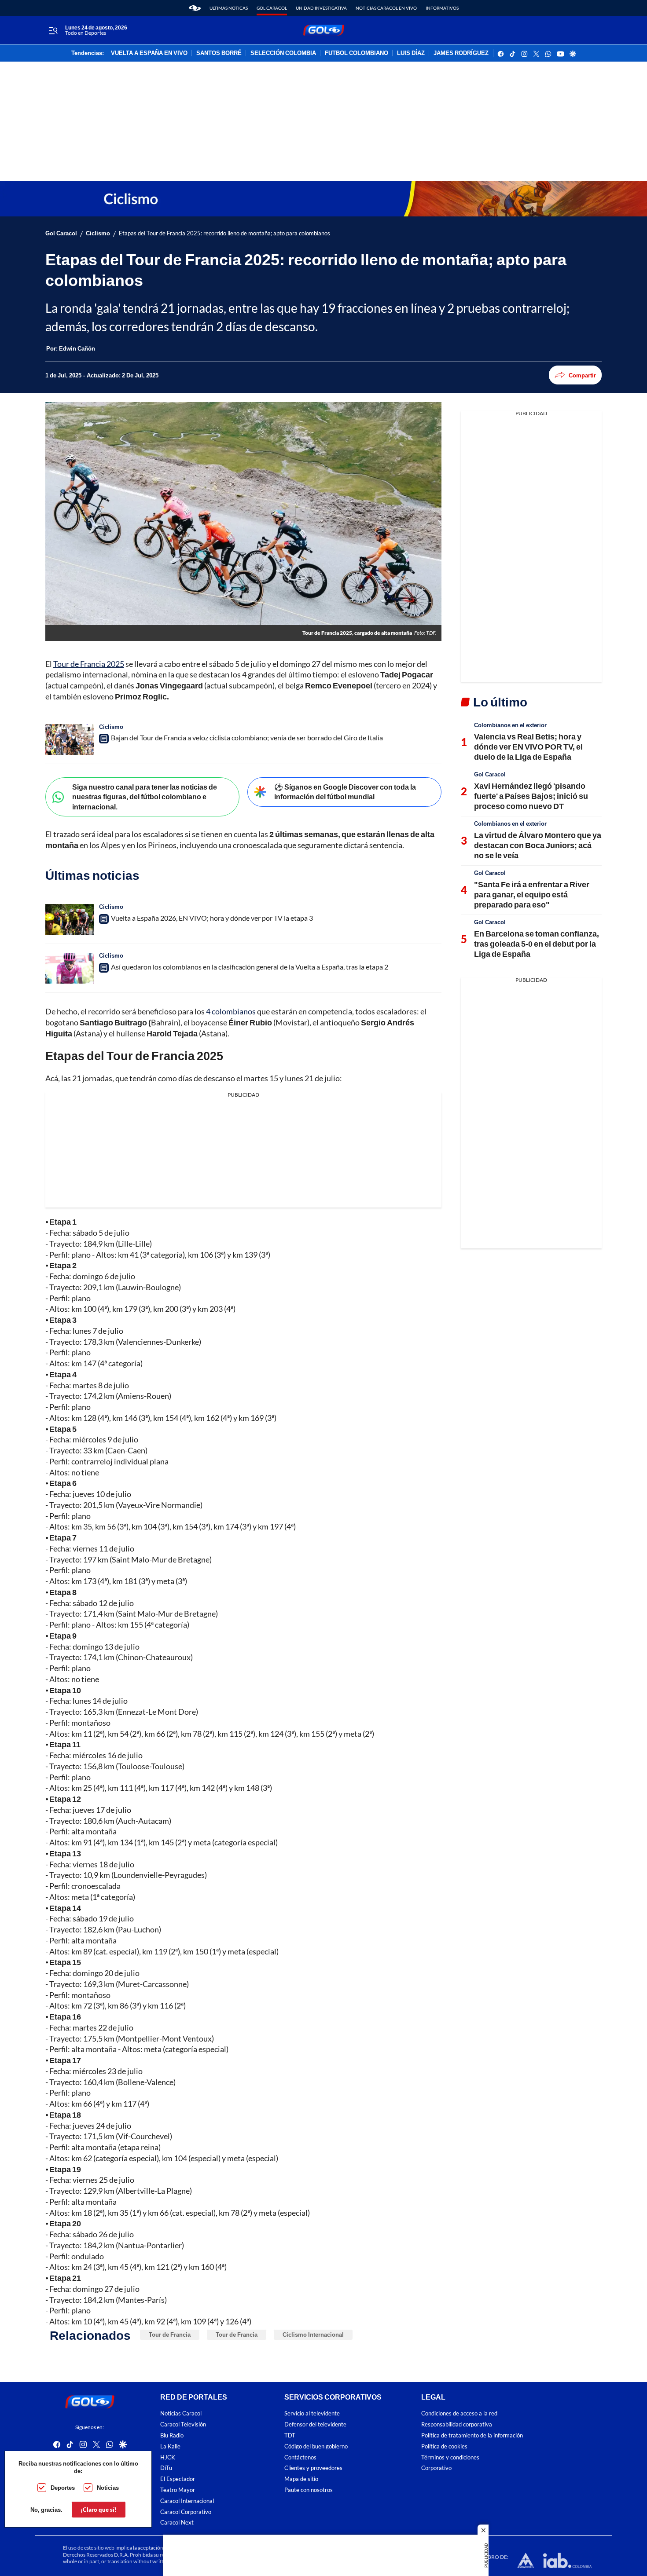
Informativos (442, 8)
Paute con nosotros (309, 2490)
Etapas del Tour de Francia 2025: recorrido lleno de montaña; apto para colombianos (224, 233)
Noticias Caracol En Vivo (386, 8)
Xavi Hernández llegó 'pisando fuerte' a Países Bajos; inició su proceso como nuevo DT (531, 796)
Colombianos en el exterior (510, 725)
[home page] (195, 8)
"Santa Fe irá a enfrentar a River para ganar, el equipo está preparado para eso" (532, 895)
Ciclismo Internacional (313, 2334)
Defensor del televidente (315, 2424)
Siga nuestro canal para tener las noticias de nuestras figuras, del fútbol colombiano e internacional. (145, 797)
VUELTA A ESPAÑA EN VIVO (149, 53)
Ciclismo (98, 233)
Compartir (582, 375)
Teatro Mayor (178, 2490)
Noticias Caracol (181, 2413)
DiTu (166, 2468)
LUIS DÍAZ (411, 53)
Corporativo (436, 2468)
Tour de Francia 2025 (89, 664)
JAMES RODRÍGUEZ (461, 53)
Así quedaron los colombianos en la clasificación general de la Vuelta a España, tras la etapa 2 (250, 967)
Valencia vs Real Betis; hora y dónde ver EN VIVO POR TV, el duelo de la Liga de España (528, 747)
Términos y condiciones (450, 2457)
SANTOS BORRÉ (219, 53)
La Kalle (170, 2446)
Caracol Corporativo (186, 2512)
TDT (290, 2435)
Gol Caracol (272, 8)
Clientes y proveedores (313, 2468)
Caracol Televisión (183, 2424)
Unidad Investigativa (321, 8)
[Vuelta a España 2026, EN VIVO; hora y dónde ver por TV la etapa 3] (70, 919)
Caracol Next (177, 2523)
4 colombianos (231, 1011)
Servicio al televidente (312, 2413)
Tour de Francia (170, 2334)
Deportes (63, 2488)
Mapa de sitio (301, 2479)
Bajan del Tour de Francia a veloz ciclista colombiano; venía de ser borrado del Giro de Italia (247, 737)
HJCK (168, 2457)
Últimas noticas (229, 8)
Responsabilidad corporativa (457, 2424)
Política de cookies (444, 2446)
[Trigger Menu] (53, 30)
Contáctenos (300, 2457)
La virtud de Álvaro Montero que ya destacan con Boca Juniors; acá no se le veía (538, 845)
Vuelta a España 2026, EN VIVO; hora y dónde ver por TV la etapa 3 (212, 918)
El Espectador (178, 2479)
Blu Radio (172, 2435)
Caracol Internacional (187, 2501)
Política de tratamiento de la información (472, 2435)
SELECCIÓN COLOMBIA (283, 53)
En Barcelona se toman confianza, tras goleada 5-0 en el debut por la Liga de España (537, 944)
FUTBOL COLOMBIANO (357, 53)
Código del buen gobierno (316, 2446)
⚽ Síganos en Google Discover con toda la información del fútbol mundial (345, 792)
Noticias (108, 2488)
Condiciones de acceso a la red (459, 2413)
